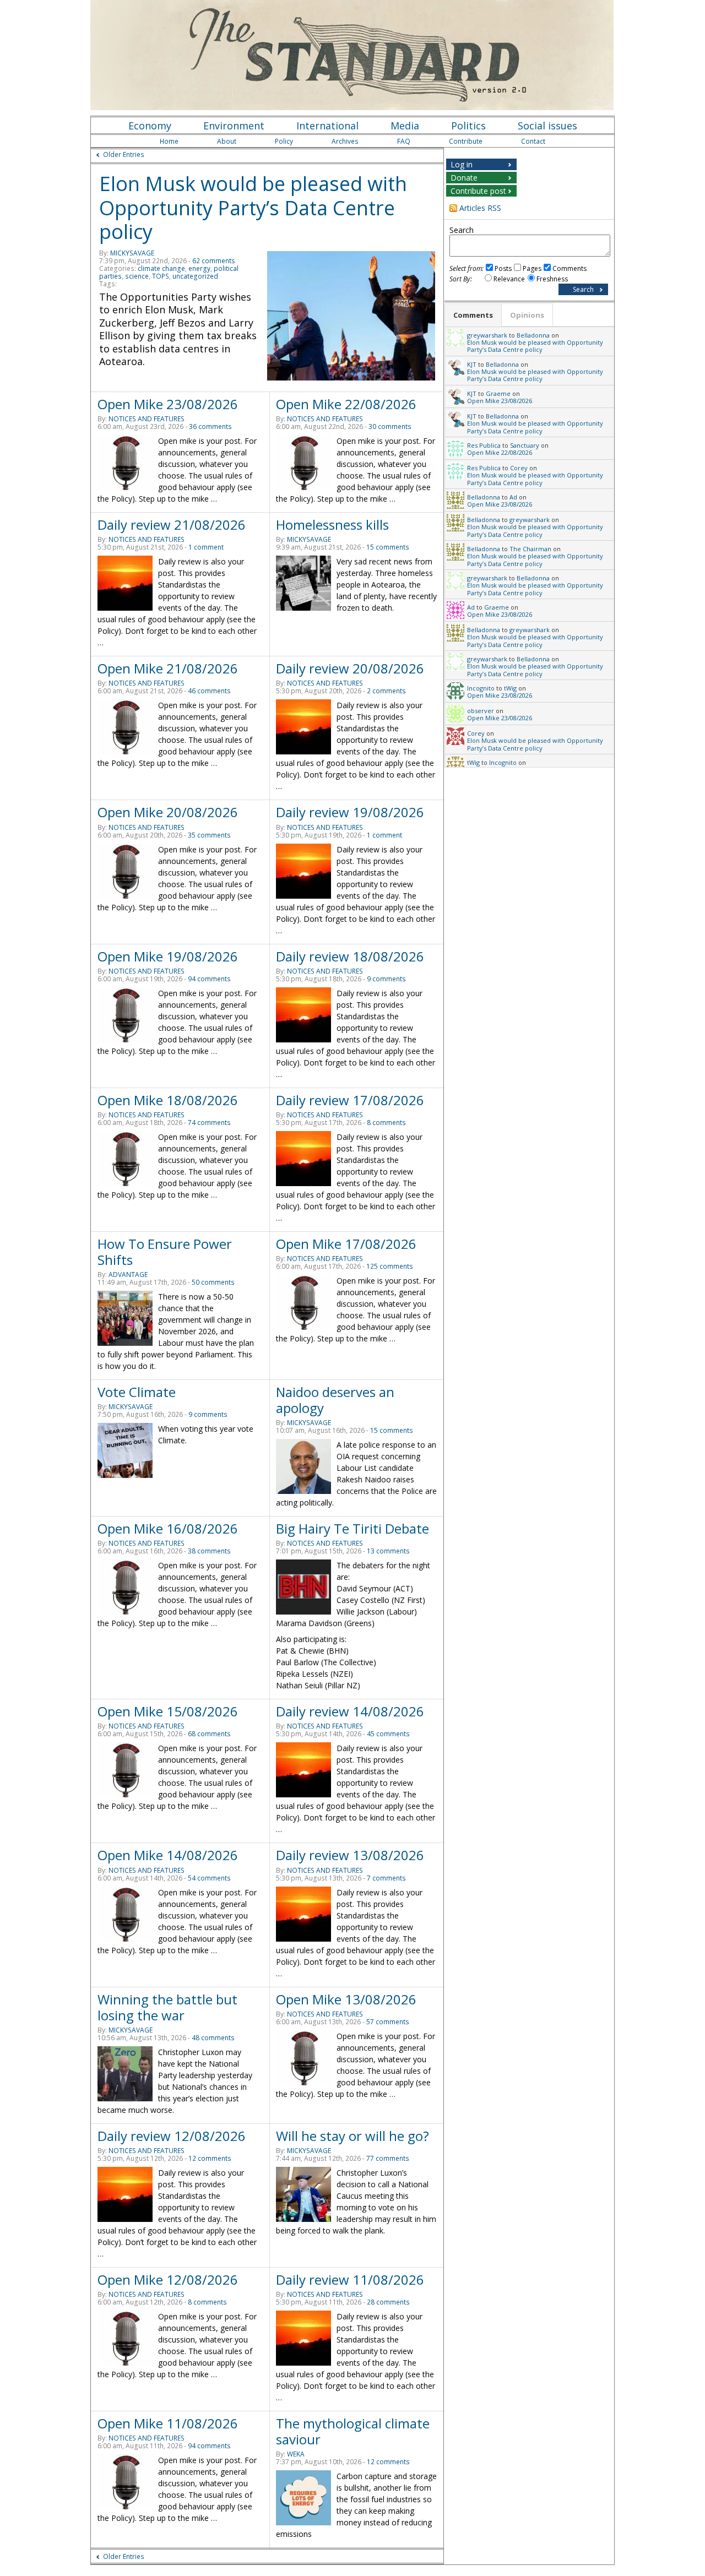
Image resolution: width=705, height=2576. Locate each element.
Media (405, 126)
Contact (533, 141)
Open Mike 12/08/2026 (168, 2279)
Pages (532, 268)
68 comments (209, 1734)
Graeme (498, 393)
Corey (519, 468)
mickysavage (132, 253)
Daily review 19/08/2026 (350, 812)
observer (481, 711)
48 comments (213, 2038)
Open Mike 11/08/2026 (168, 2423)
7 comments (386, 1878)
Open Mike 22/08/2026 (346, 404)
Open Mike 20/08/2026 (168, 812)
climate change (161, 268)
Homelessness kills (332, 525)
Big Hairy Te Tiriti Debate (352, 1528)
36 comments (210, 426)
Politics (468, 126)
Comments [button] (473, 315)
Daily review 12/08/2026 (172, 2136)
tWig (510, 688)
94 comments (209, 979)
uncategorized (195, 276)
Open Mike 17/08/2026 (346, 1244)
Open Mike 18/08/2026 (168, 1100)
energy (199, 268)
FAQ (404, 141)
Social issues (547, 126)
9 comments (386, 979)
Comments (570, 268)
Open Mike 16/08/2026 (168, 1528)
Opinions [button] (527, 315)
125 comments (390, 1266)
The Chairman (530, 549)
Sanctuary (525, 445)
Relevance (509, 279)
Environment (234, 126)
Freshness (552, 279)
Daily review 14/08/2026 (350, 1711)
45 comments (388, 1734)
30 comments (390, 426)
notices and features (147, 419)
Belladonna (533, 335)
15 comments (388, 547)
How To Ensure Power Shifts (165, 1252)
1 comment (206, 547)
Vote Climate (137, 1392)
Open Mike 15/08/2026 (168, 1711)
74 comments (209, 1123)
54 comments (209, 1878)
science (137, 276)
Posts (503, 268)
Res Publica (484, 445)
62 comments (214, 261)
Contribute (466, 141)
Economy (150, 126)
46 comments (209, 691)
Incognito (481, 688)
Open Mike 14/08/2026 (168, 1855)
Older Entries (124, 154)
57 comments (388, 2022)
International (327, 126)
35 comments (209, 835)
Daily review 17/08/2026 (350, 1100)
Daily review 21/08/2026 (172, 525)
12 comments (210, 2158)
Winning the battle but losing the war (167, 2007)
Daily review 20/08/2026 (350, 668)
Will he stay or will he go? (352, 2136)
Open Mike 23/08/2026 (168, 404)
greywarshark (487, 335)
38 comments (209, 1551)
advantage (128, 1275)
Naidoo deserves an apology (335, 1400)
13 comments (388, 1551)
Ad (513, 497)
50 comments (213, 1282)
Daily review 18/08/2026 (350, 956)
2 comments (386, 691)
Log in (462, 164)
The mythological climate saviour (353, 2431)
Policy (284, 141)
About (227, 141)
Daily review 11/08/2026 (350, 2279)
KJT (472, 364)
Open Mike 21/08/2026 (168, 668)
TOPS (161, 276)
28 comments (388, 2302)
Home (169, 141)
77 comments (388, 2158)
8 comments (386, 1123)
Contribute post (478, 191)
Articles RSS (480, 208)
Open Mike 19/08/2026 (168, 956)
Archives (345, 141)
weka (296, 2454)
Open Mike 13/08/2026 (346, 1999)
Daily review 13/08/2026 (350, 1855)
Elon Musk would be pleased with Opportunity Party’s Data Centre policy (253, 208)
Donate (464, 178)
